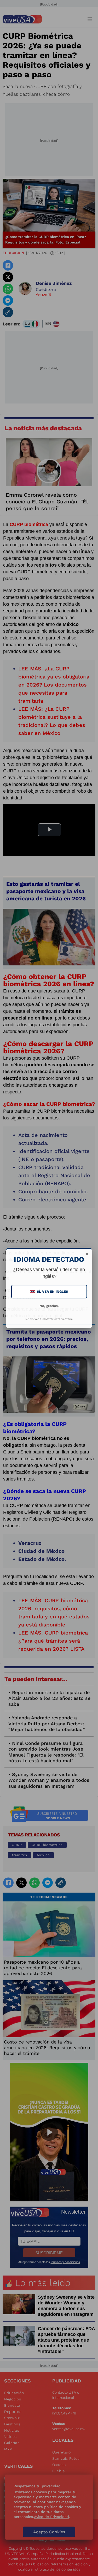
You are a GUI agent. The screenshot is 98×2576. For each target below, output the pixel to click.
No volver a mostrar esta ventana (49, 1319)
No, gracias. (49, 1306)
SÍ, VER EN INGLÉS (50, 1292)
